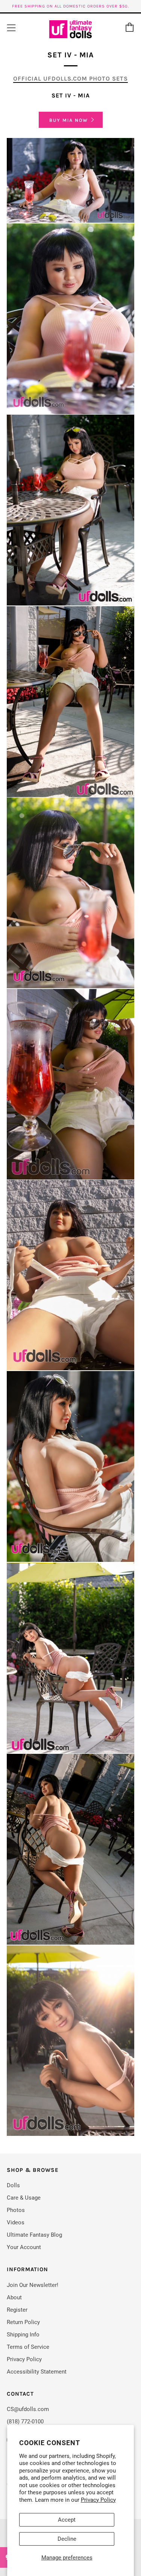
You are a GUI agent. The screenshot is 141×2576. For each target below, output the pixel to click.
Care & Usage (24, 2198)
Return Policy (23, 2322)
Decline (67, 2539)
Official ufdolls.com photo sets (70, 79)
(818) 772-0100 (25, 2422)
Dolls (13, 2185)
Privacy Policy (98, 2500)
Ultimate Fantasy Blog (34, 2235)
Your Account (24, 2247)
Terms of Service (28, 2347)
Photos (16, 2210)
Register (17, 2310)
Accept (67, 2520)
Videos (16, 2222)
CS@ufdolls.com (28, 2409)
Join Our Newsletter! (33, 2285)
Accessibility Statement (37, 2372)
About (14, 2297)
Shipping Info (23, 2335)
